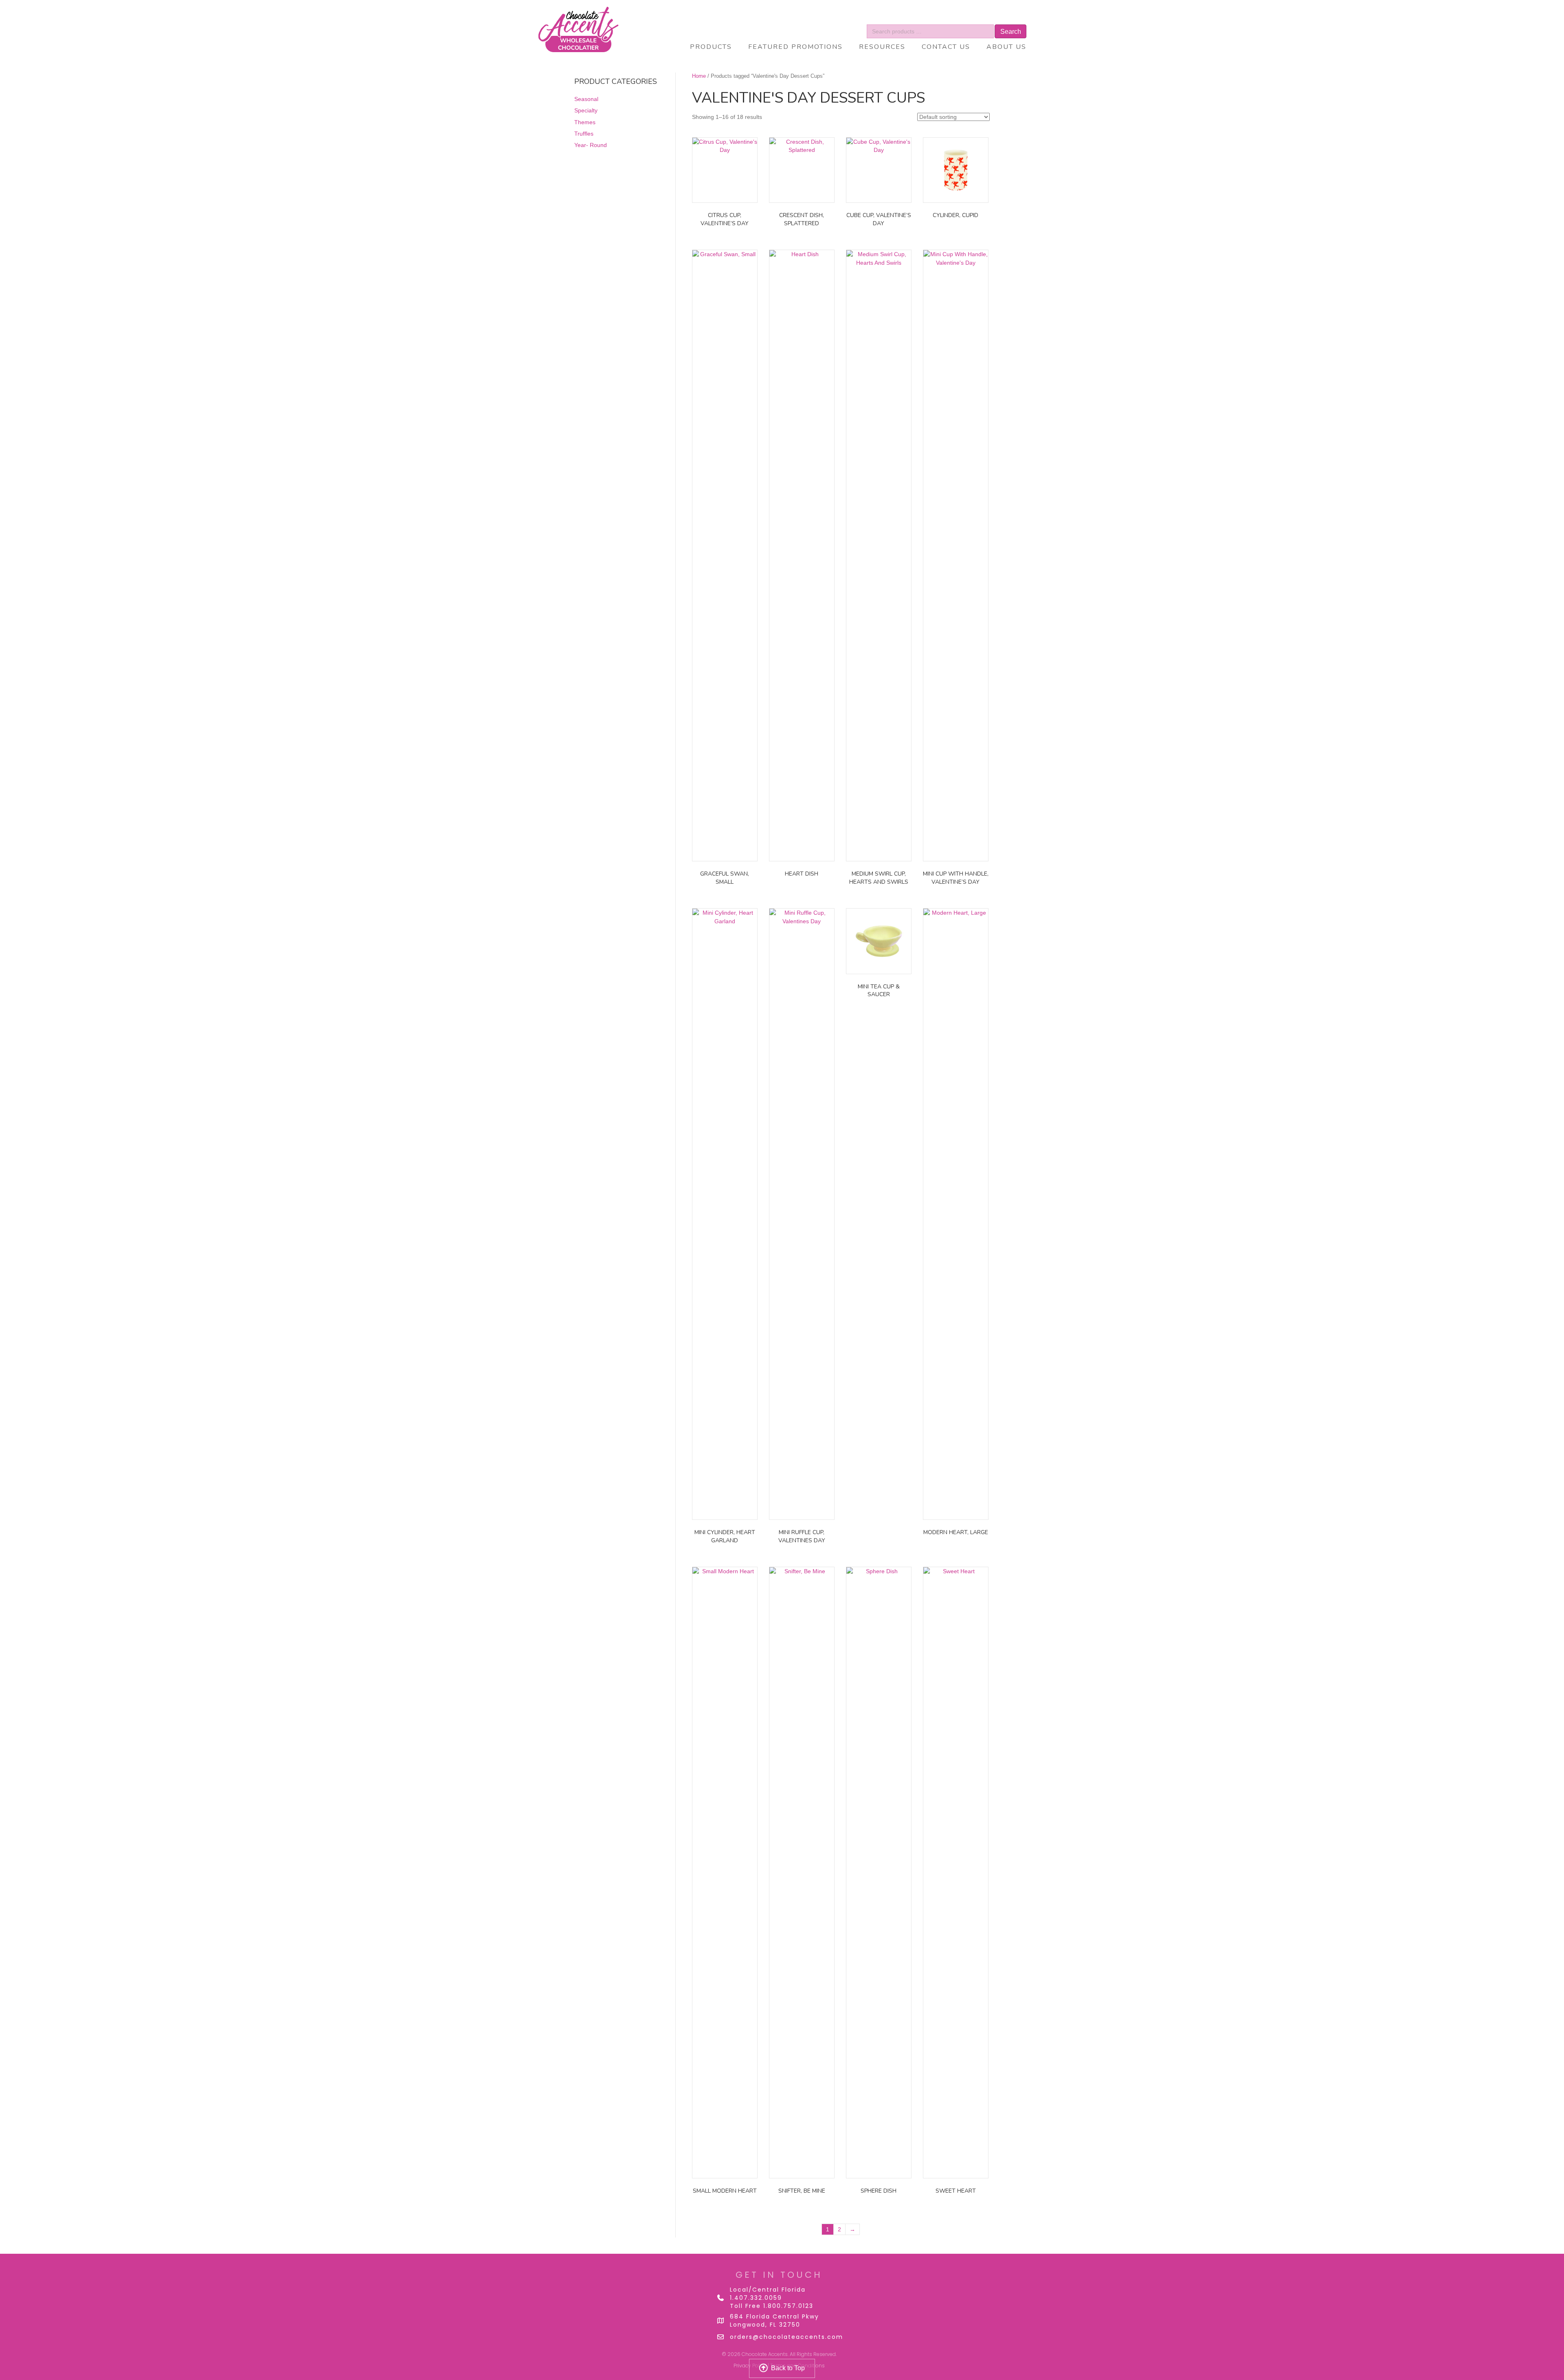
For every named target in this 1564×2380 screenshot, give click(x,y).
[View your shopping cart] (999, 18)
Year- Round (591, 145)
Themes (585, 122)
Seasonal (586, 99)
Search (1011, 32)
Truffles (584, 134)
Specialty (586, 110)
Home (699, 76)
